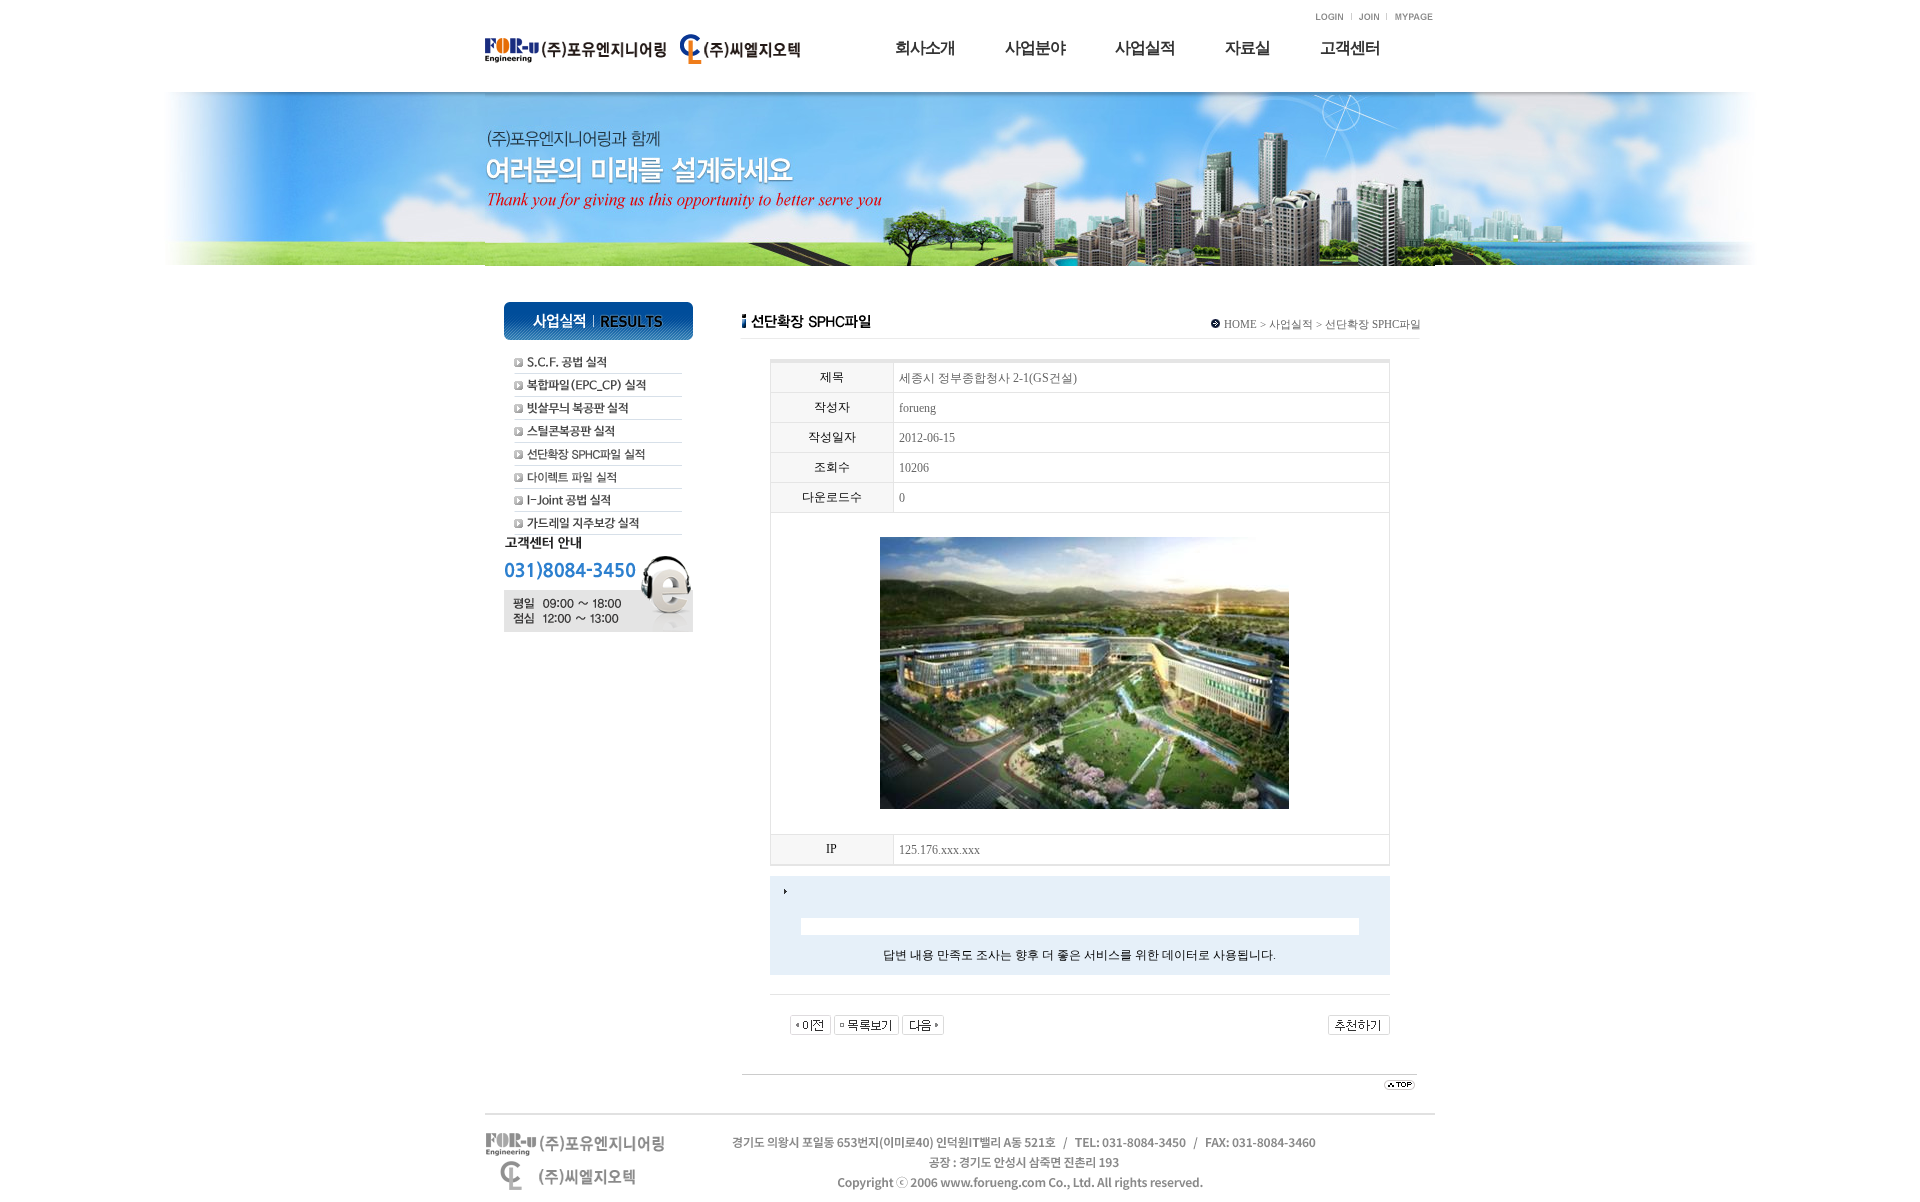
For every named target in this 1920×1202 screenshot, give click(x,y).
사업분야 (1035, 47)
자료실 (1247, 47)
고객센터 (1350, 47)
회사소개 (925, 47)
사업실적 (1145, 47)
